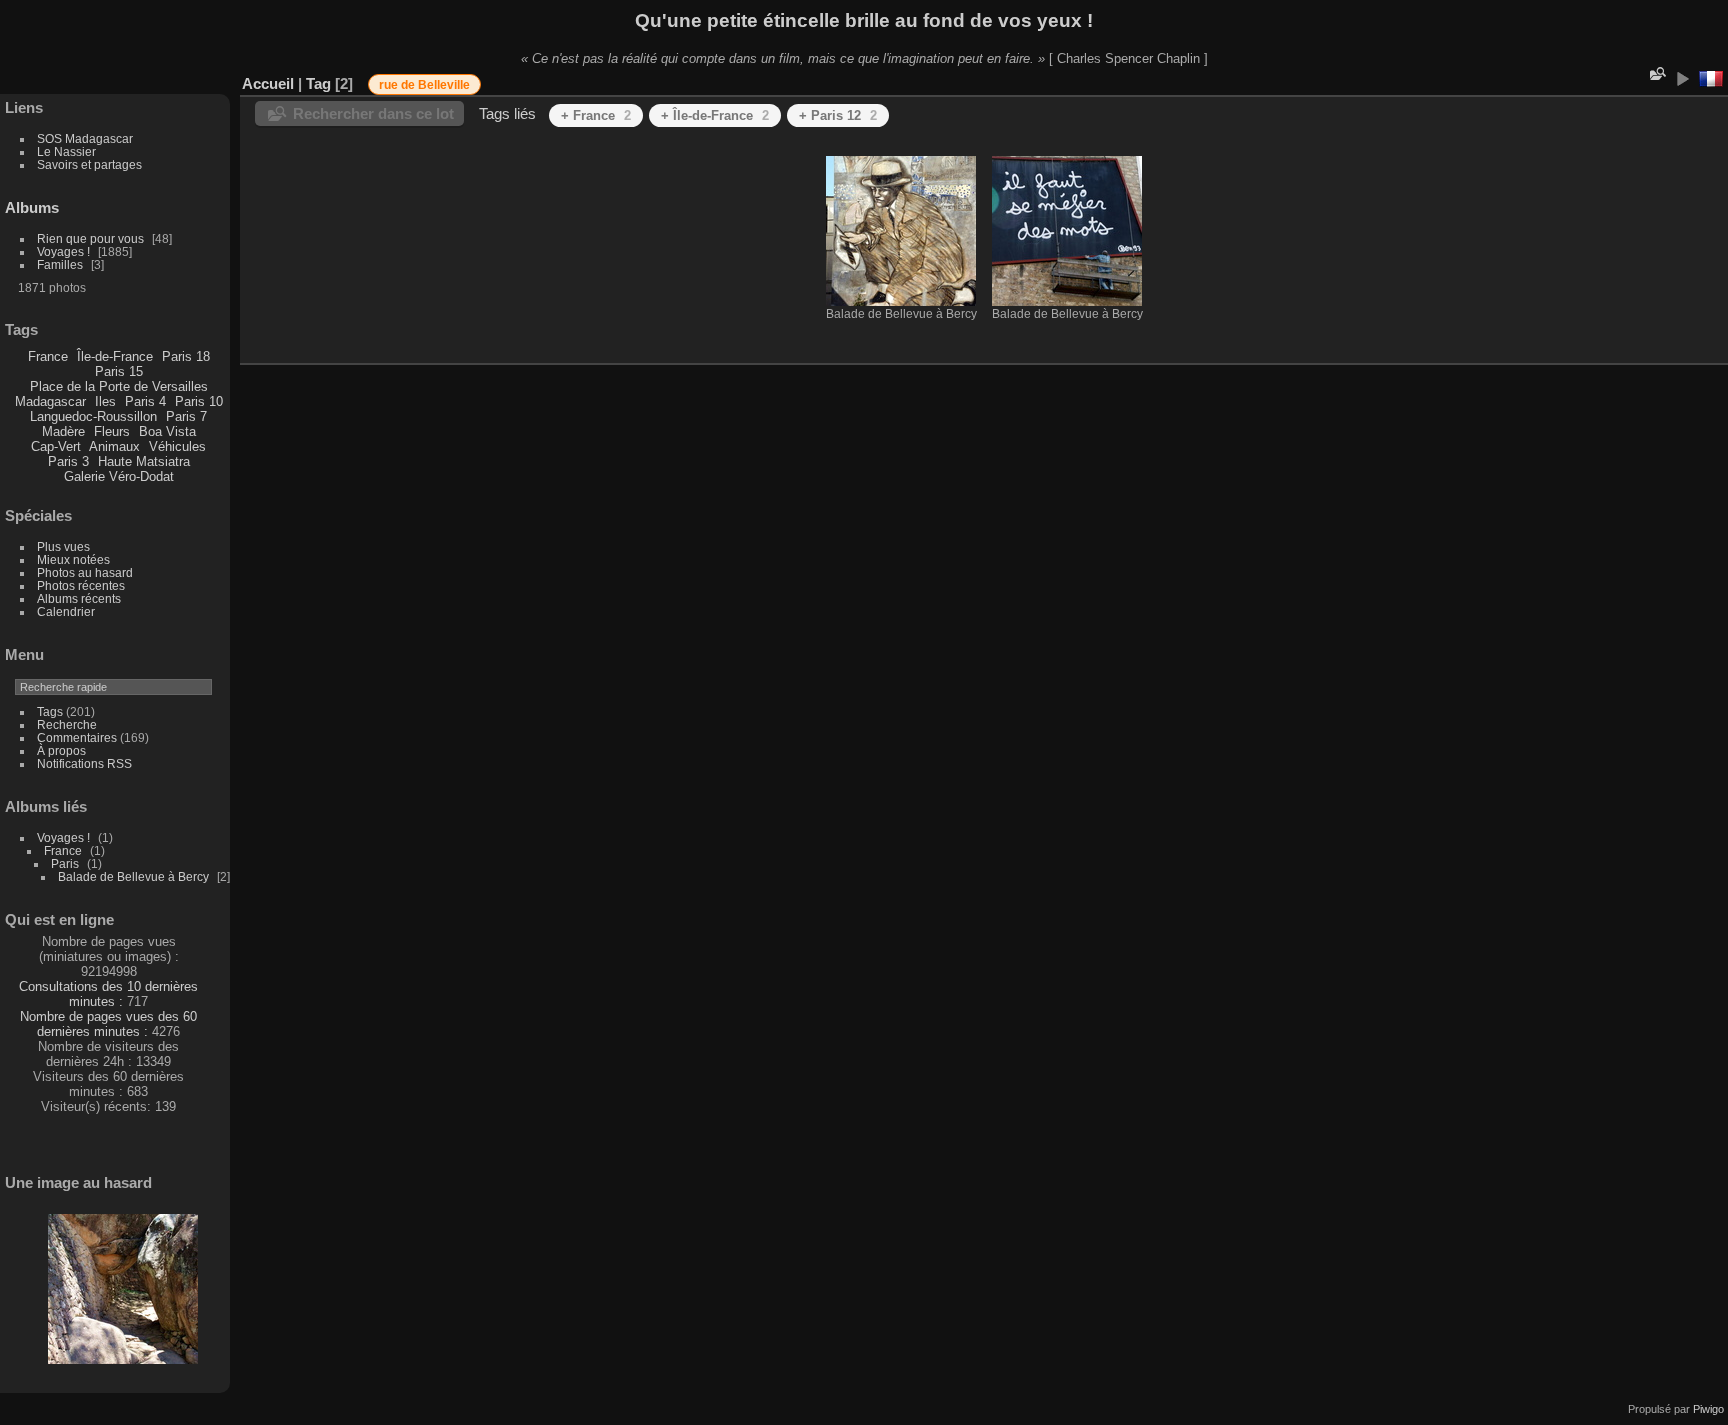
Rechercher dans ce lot (373, 113)
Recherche (67, 724)
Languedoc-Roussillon (93, 416)
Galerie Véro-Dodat (119, 476)
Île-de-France (115, 356)
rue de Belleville (424, 85)
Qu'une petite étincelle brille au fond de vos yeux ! (864, 20)
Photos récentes (81, 585)
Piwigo (1708, 1409)
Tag (318, 83)
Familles (60, 264)
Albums (32, 207)
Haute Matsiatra (144, 461)
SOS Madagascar (85, 138)
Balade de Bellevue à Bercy (133, 876)
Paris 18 (186, 356)
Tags (50, 711)
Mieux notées (73, 559)
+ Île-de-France (715, 115)
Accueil (268, 83)
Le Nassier (66, 151)
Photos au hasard (85, 572)
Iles (105, 401)
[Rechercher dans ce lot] (1656, 73)
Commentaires (77, 737)
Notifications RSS (84, 763)
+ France (596, 115)
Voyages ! (63, 251)
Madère (63, 431)
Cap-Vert (56, 446)
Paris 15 (119, 371)
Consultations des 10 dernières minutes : (108, 994)
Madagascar (50, 401)
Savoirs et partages (89, 164)
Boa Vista (167, 431)
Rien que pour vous (92, 238)
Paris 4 (145, 401)
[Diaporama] (1682, 79)
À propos (61, 750)
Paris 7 (186, 416)
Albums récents (79, 598)
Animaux (114, 446)
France (48, 356)
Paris (65, 863)
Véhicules (177, 446)
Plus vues (63, 546)
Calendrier (66, 611)
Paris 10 (199, 401)
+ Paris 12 (838, 115)
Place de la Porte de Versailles (119, 386)
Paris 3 (68, 461)
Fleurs (112, 431)
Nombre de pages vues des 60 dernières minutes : (108, 1024)
